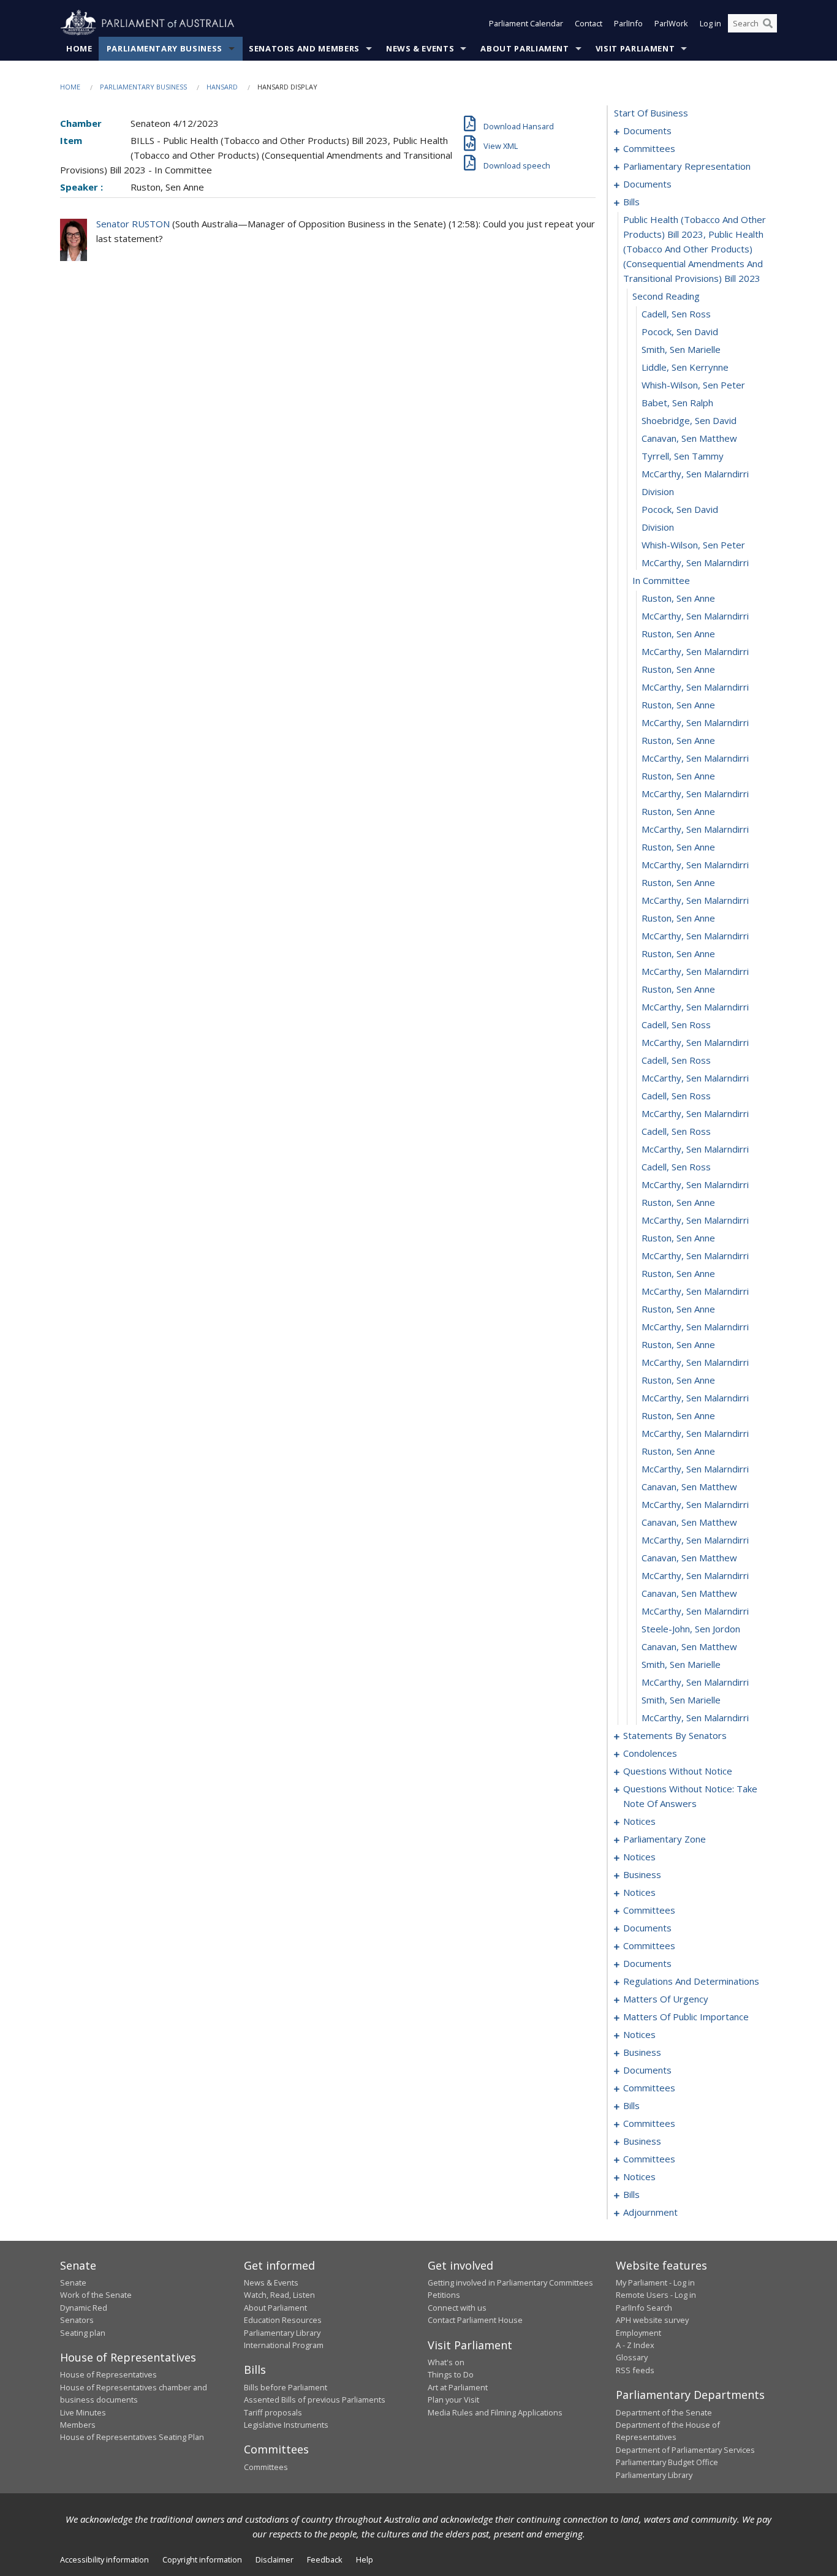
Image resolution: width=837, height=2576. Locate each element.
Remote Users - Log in (656, 2295)
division (658, 491)
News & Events (420, 48)
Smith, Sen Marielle (681, 349)
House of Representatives (108, 2374)
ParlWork (671, 23)
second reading (666, 296)
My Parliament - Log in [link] (655, 2282)
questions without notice (678, 1771)
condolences (650, 1753)
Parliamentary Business (165, 48)
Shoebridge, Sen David (689, 420)
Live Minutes (83, 2412)
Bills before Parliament (286, 2387)
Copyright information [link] (202, 2559)
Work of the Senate (96, 2295)
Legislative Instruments (286, 2425)
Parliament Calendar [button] (526, 23)
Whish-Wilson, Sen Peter (693, 385)
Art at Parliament (458, 2387)
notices (639, 1821)
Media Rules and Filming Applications (495, 2412)
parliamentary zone (665, 1839)
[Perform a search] (768, 23)
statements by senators (675, 1735)
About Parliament (525, 48)
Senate (73, 2282)
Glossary (632, 2357)
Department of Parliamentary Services (685, 2450)
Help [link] (365, 2559)
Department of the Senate (664, 2412)
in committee (661, 580)
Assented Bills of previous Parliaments (315, 2400)
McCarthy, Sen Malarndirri (695, 474)
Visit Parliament (635, 48)
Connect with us (457, 2308)
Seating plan (83, 2333)
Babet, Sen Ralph (677, 403)
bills (631, 202)
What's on (446, 2362)
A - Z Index (635, 2345)
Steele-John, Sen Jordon (691, 1629)
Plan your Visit (453, 2400)
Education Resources (283, 2320)
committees (649, 148)
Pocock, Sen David (680, 331)
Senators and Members (304, 48)
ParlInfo (628, 23)
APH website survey (652, 2320)
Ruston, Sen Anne (678, 598)
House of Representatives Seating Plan (132, 2437)
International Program (284, 2345)
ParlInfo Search (644, 2308)
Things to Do (451, 2374)
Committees (266, 2467)
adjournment (650, 2212)
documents (647, 131)
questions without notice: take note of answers (690, 1796)
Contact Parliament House (475, 2320)
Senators (77, 2320)
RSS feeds (635, 2370)
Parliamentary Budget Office (667, 2462)
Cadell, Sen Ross (676, 314)
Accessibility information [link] (104, 2559)
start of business (651, 113)
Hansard (222, 87)
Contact (589, 23)
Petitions (444, 2295)
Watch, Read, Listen (279, 2295)
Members (78, 2425)
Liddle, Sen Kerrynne (685, 367)
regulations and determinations (691, 1981)
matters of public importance (686, 2017)
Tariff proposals (273, 2412)
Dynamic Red (84, 2308)
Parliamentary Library (282, 2333)
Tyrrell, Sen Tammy (683, 456)
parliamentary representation (687, 166)
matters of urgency (666, 1999)
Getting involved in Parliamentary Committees (510, 2282)
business (642, 1874)
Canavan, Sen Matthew (689, 438)
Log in (710, 23)
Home (79, 48)
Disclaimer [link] (275, 2559)
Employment (638, 2333)
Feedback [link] (325, 2559)
